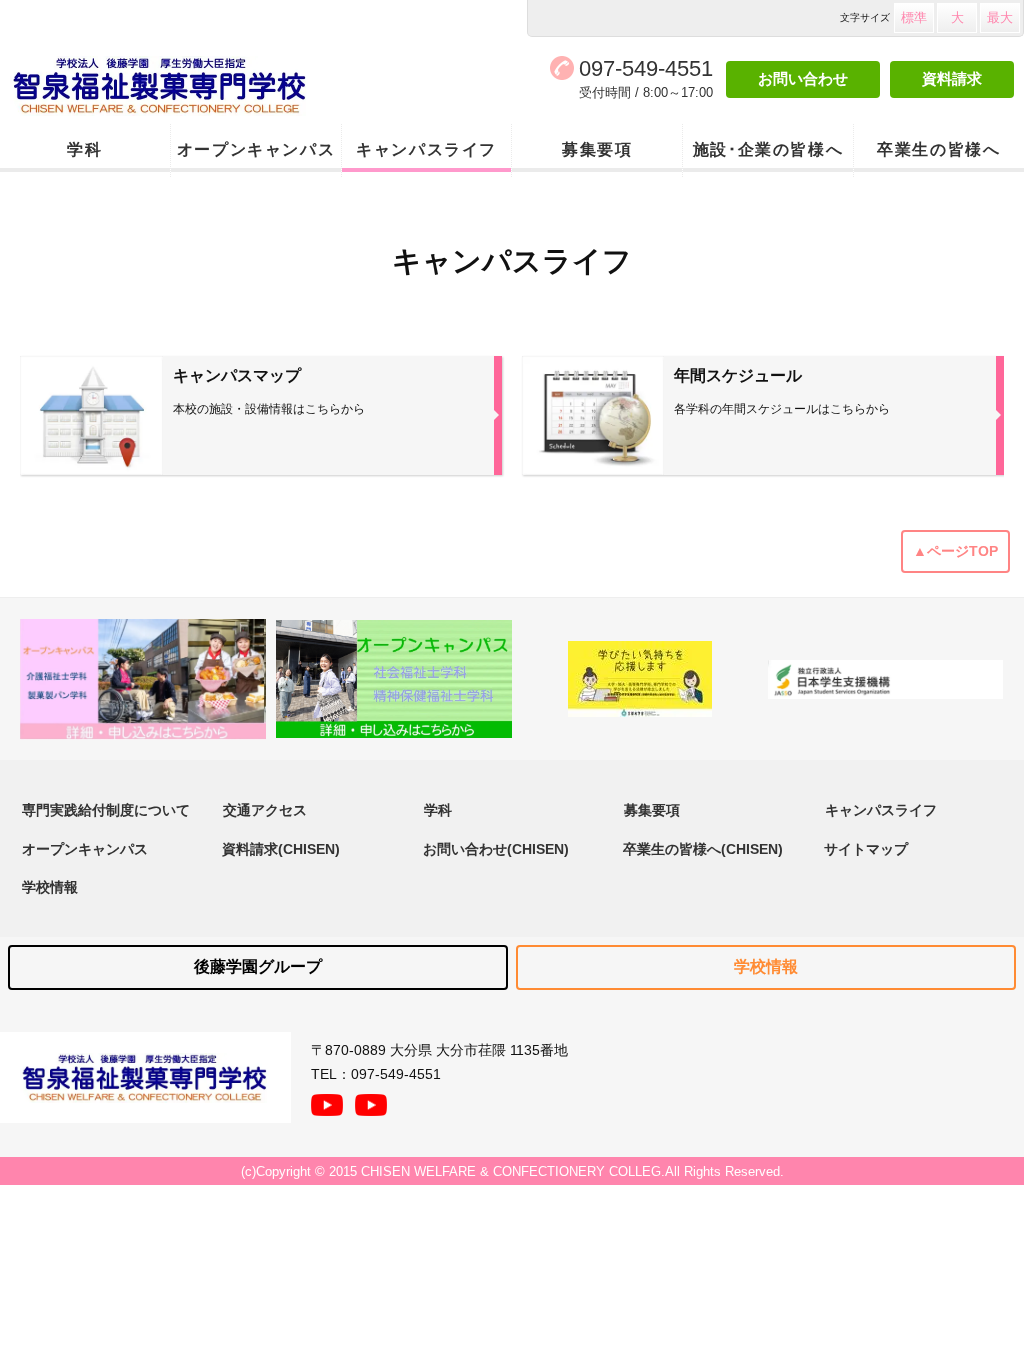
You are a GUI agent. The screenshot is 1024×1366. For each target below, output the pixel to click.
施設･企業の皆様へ (768, 149)
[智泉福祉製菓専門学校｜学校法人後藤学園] (205, 86)
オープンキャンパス (256, 149)
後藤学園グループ (258, 966)
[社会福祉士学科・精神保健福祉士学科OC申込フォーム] (394, 679)
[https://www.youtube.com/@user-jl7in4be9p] (371, 1100)
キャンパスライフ (426, 149)
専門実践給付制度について (106, 810)
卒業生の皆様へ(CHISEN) (703, 849)
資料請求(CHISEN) (281, 849)
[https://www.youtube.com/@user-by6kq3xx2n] (327, 1100)
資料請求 (952, 78)
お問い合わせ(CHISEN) (496, 849)
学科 (84, 149)
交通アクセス (265, 810)
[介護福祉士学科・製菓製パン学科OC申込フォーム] (143, 679)
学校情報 (50, 887)
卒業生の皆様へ (938, 149)
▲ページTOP (955, 551)
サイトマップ (866, 849)
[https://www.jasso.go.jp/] (886, 679)
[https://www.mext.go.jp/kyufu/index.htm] (640, 679)
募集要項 (597, 149)
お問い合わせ (803, 78)
